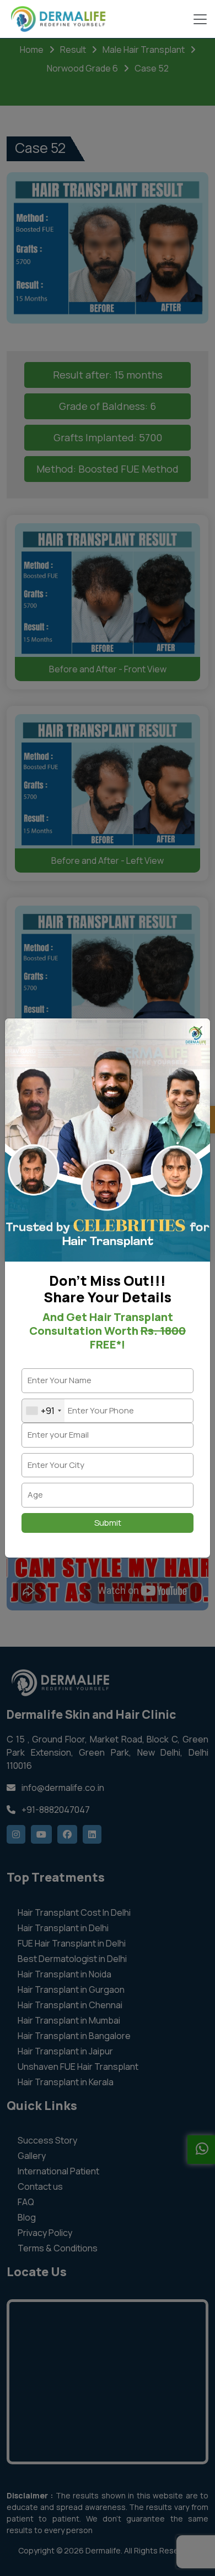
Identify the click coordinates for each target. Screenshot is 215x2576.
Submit (108, 1523)
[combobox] (43, 1411)
